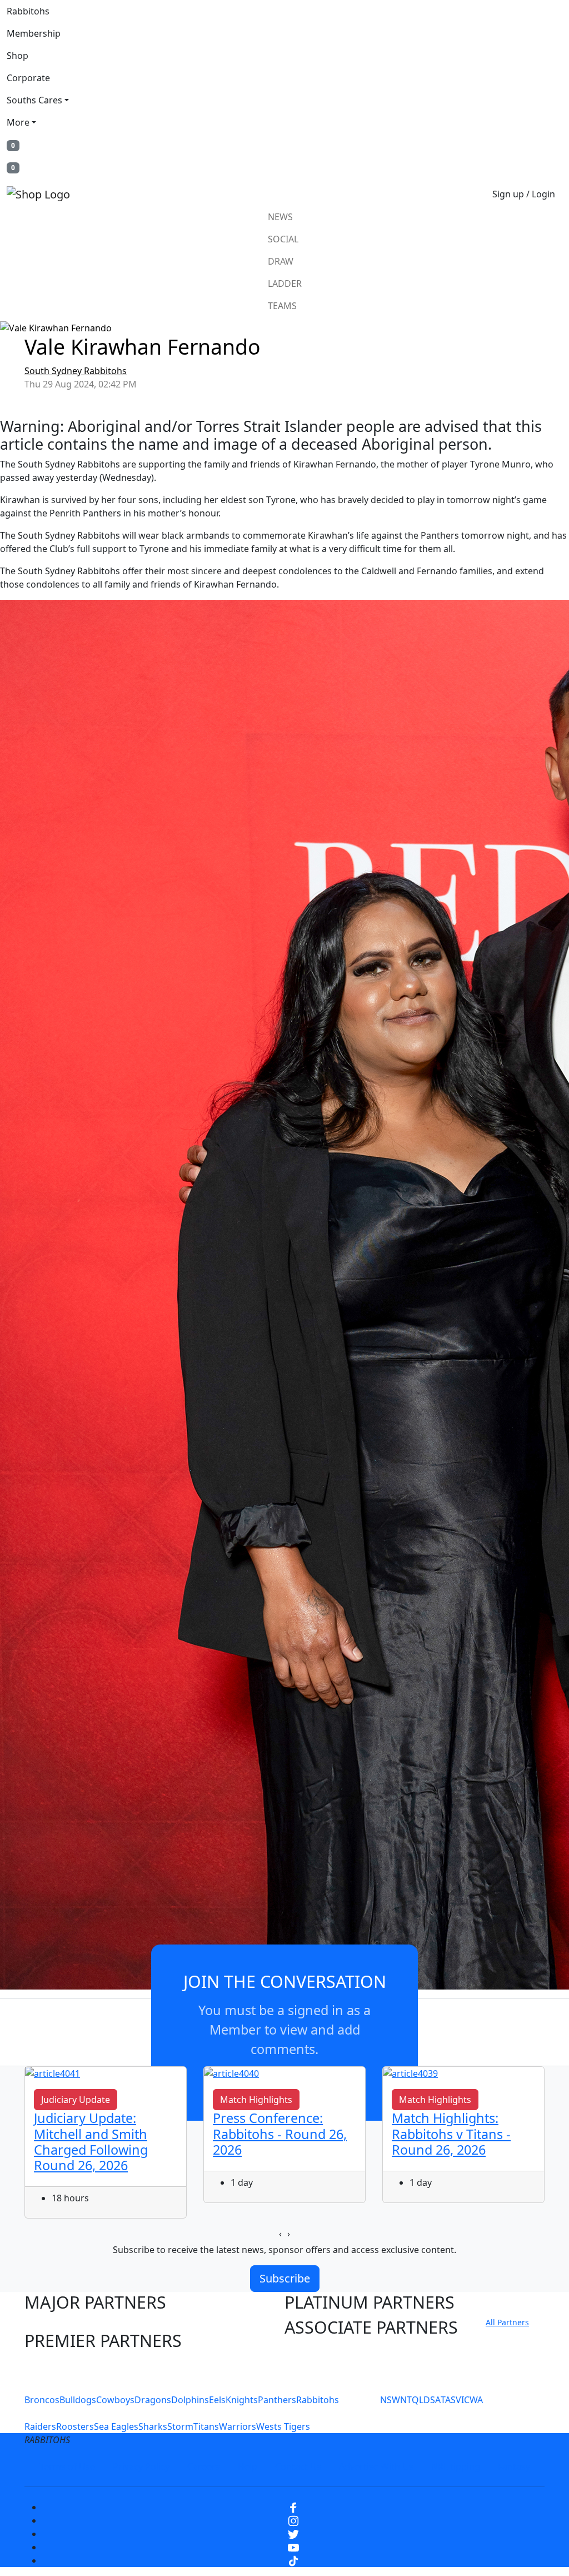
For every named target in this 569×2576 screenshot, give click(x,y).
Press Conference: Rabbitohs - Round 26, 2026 (280, 2134)
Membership (34, 33)
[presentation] (280, 2234)
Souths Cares (34, 100)
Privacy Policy (141, 2466)
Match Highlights (256, 2100)
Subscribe (285, 2278)
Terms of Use (67, 2466)
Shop (18, 56)
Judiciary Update (76, 2100)
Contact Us (298, 2466)
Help (248, 2466)
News (280, 217)
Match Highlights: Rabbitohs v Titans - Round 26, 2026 (451, 2134)
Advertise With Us (376, 2466)
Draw (281, 261)
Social (283, 239)
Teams (282, 306)
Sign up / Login (524, 194)
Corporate (28, 78)
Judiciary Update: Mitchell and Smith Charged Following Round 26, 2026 (91, 2141)
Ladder (285, 284)
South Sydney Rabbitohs (76, 371)
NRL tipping (456, 2466)
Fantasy (514, 2466)
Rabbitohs (28, 11)
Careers (204, 2466)
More (18, 122)
